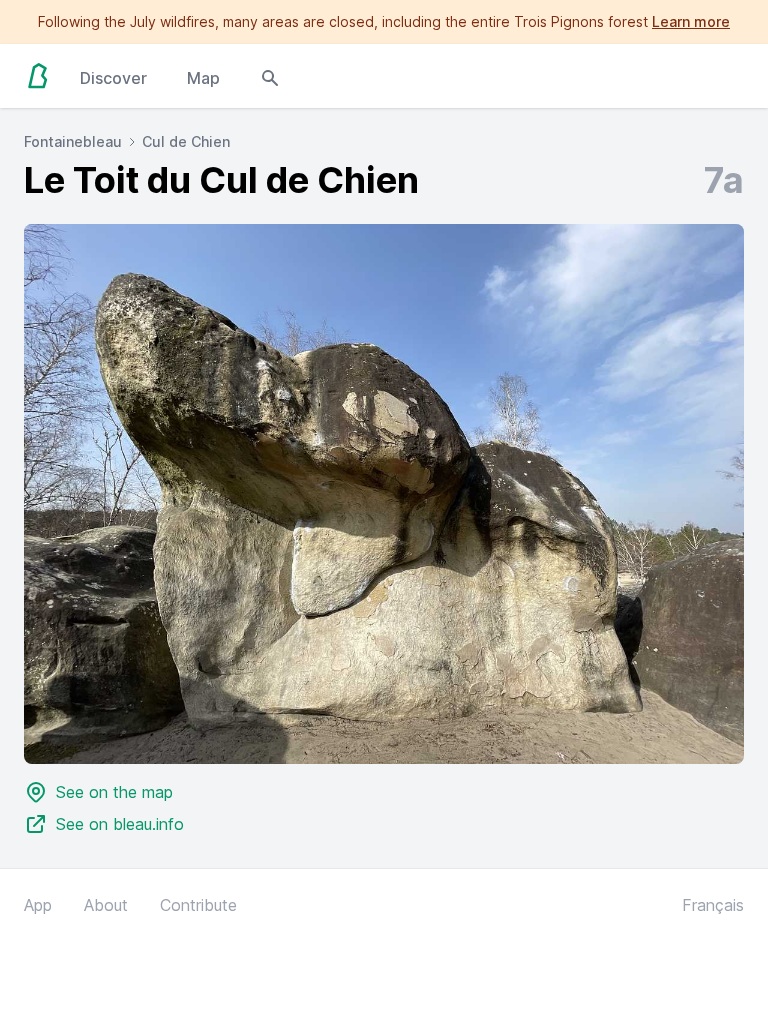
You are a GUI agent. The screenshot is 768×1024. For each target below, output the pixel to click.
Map (203, 78)
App (38, 905)
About (106, 905)
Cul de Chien (186, 141)
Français (713, 905)
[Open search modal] (270, 76)
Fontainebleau (73, 141)
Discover (113, 78)
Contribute (198, 905)
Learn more (691, 21)
